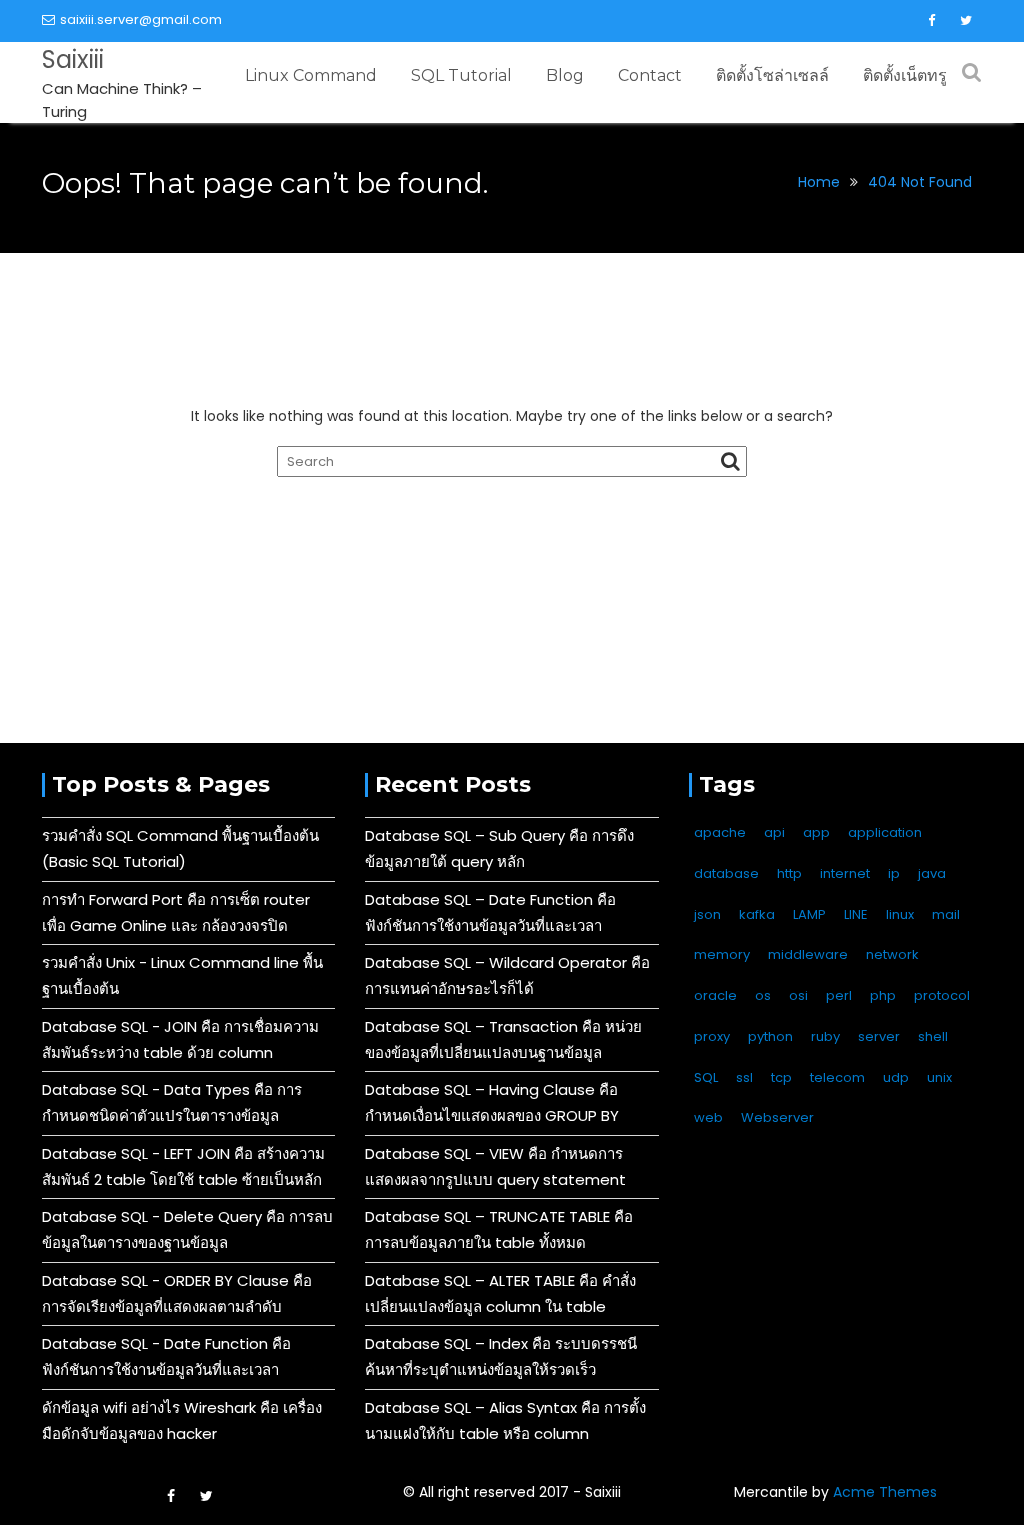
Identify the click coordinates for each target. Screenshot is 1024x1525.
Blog (565, 75)
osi (798, 995)
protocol (942, 995)
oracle (715, 995)
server (879, 1036)
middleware (808, 954)
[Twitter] (966, 21)
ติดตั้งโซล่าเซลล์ (772, 75)
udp (896, 1077)
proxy (712, 1036)
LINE (856, 914)
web (708, 1117)
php (883, 995)
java (932, 873)
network (892, 954)
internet (845, 873)
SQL (706, 1077)
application (885, 832)
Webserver (777, 1117)
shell (933, 1036)
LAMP (809, 914)
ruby (825, 1036)
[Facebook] (931, 21)
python (770, 1036)
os (763, 995)
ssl (744, 1077)
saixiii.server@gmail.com (141, 19)
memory (722, 954)
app (816, 832)
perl (839, 995)
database (726, 873)
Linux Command (311, 75)
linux (900, 914)
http (789, 873)
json (707, 914)
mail (946, 914)
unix (939, 1077)
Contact (650, 75)
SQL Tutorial (461, 75)
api (774, 832)
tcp (781, 1077)
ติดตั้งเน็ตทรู (905, 75)
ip (894, 873)
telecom (837, 1077)
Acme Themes (885, 1492)
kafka (757, 914)
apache (720, 832)
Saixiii (73, 59)
